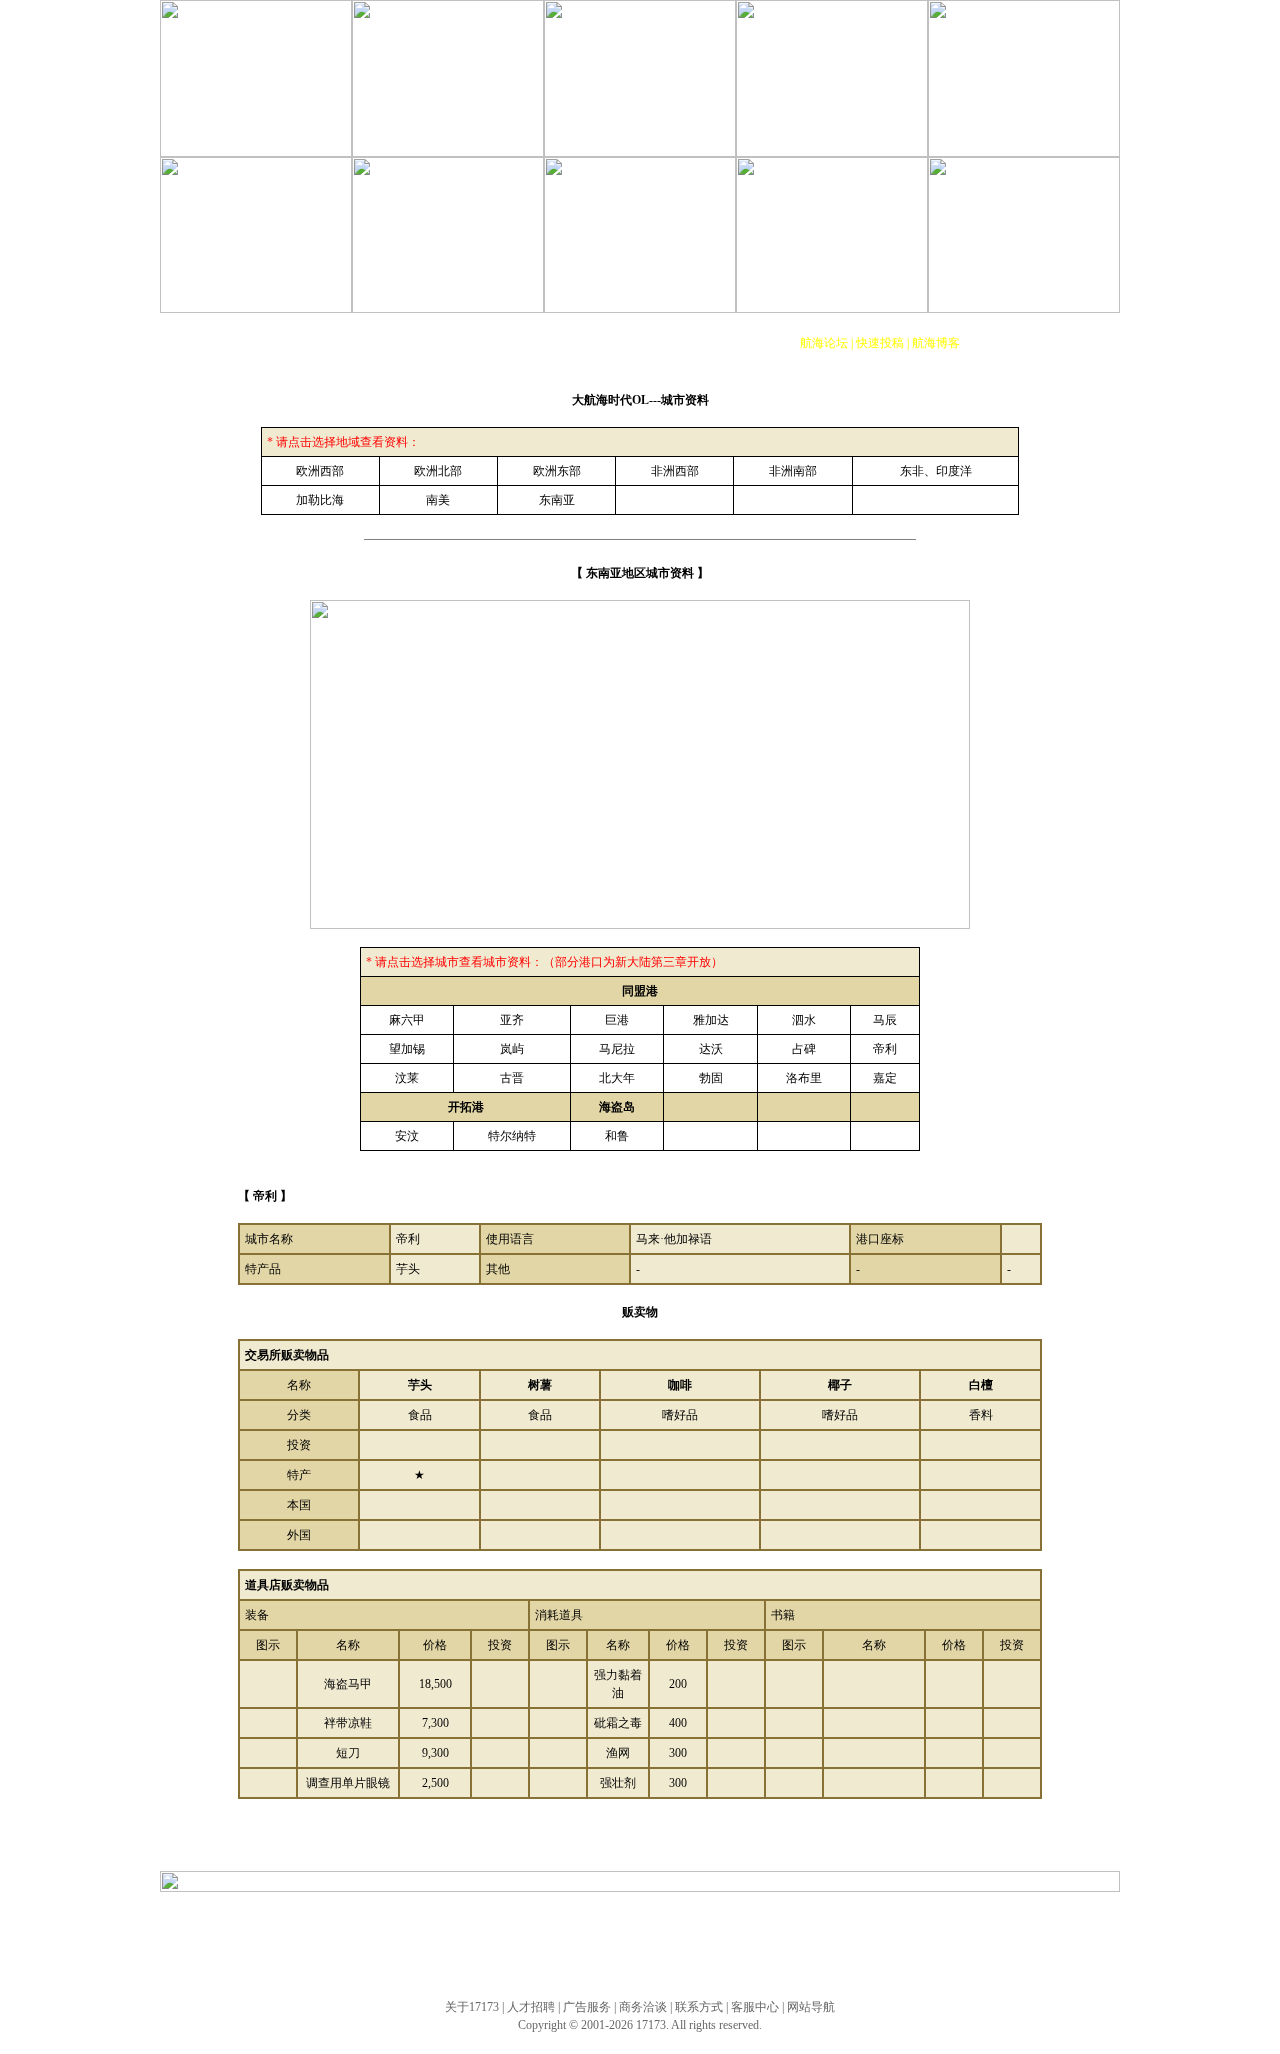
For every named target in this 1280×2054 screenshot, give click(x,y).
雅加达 (711, 1020)
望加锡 (407, 1049)
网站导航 (811, 2007)
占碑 (804, 1049)
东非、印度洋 (936, 471)
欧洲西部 (320, 471)
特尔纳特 (512, 1136)
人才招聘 (531, 2007)
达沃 (711, 1049)
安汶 (407, 1136)
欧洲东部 (557, 471)
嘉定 (885, 1078)
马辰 (885, 1020)
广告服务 (587, 2007)
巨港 (617, 1020)
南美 (438, 500)
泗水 (804, 1020)
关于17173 (472, 2007)
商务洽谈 (643, 2007)
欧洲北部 (438, 471)
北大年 (617, 1078)
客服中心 (755, 2007)
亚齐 (512, 1020)
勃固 (711, 1078)
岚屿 (512, 1049)
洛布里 (804, 1078)
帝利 (885, 1049)
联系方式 (699, 2007)
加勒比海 (320, 500)
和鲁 (617, 1136)
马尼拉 (617, 1049)
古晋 (512, 1078)
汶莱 (407, 1078)
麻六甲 (407, 1020)
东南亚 (557, 500)
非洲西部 (675, 471)
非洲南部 (793, 471)
